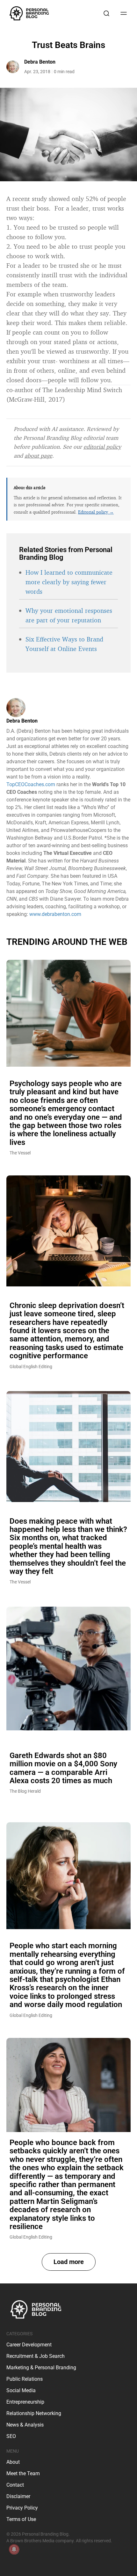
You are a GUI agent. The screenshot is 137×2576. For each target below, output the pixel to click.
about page (38, 455)
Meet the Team (23, 2473)
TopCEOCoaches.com (31, 784)
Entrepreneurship (25, 2402)
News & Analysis (25, 2425)
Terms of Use (21, 2519)
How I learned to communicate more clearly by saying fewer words (69, 582)
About (13, 2462)
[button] (69, 2262)
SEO (11, 2436)
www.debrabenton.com (55, 914)
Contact (15, 2485)
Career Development (29, 2345)
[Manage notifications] (14, 2549)
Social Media (21, 2390)
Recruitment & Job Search (36, 2356)
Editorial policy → (96, 512)
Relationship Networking (34, 2413)
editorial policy (102, 447)
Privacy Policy (22, 2508)
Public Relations (25, 2379)
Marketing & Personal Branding (41, 2368)
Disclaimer (18, 2496)
